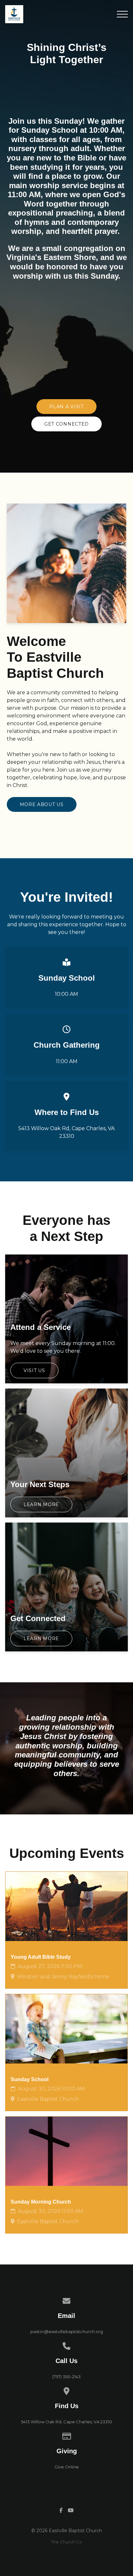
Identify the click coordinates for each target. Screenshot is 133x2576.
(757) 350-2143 (66, 2377)
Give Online (67, 2467)
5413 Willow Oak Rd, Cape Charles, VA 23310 (66, 2422)
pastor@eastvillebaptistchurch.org (67, 2331)
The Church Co (66, 2542)
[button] (122, 14)
